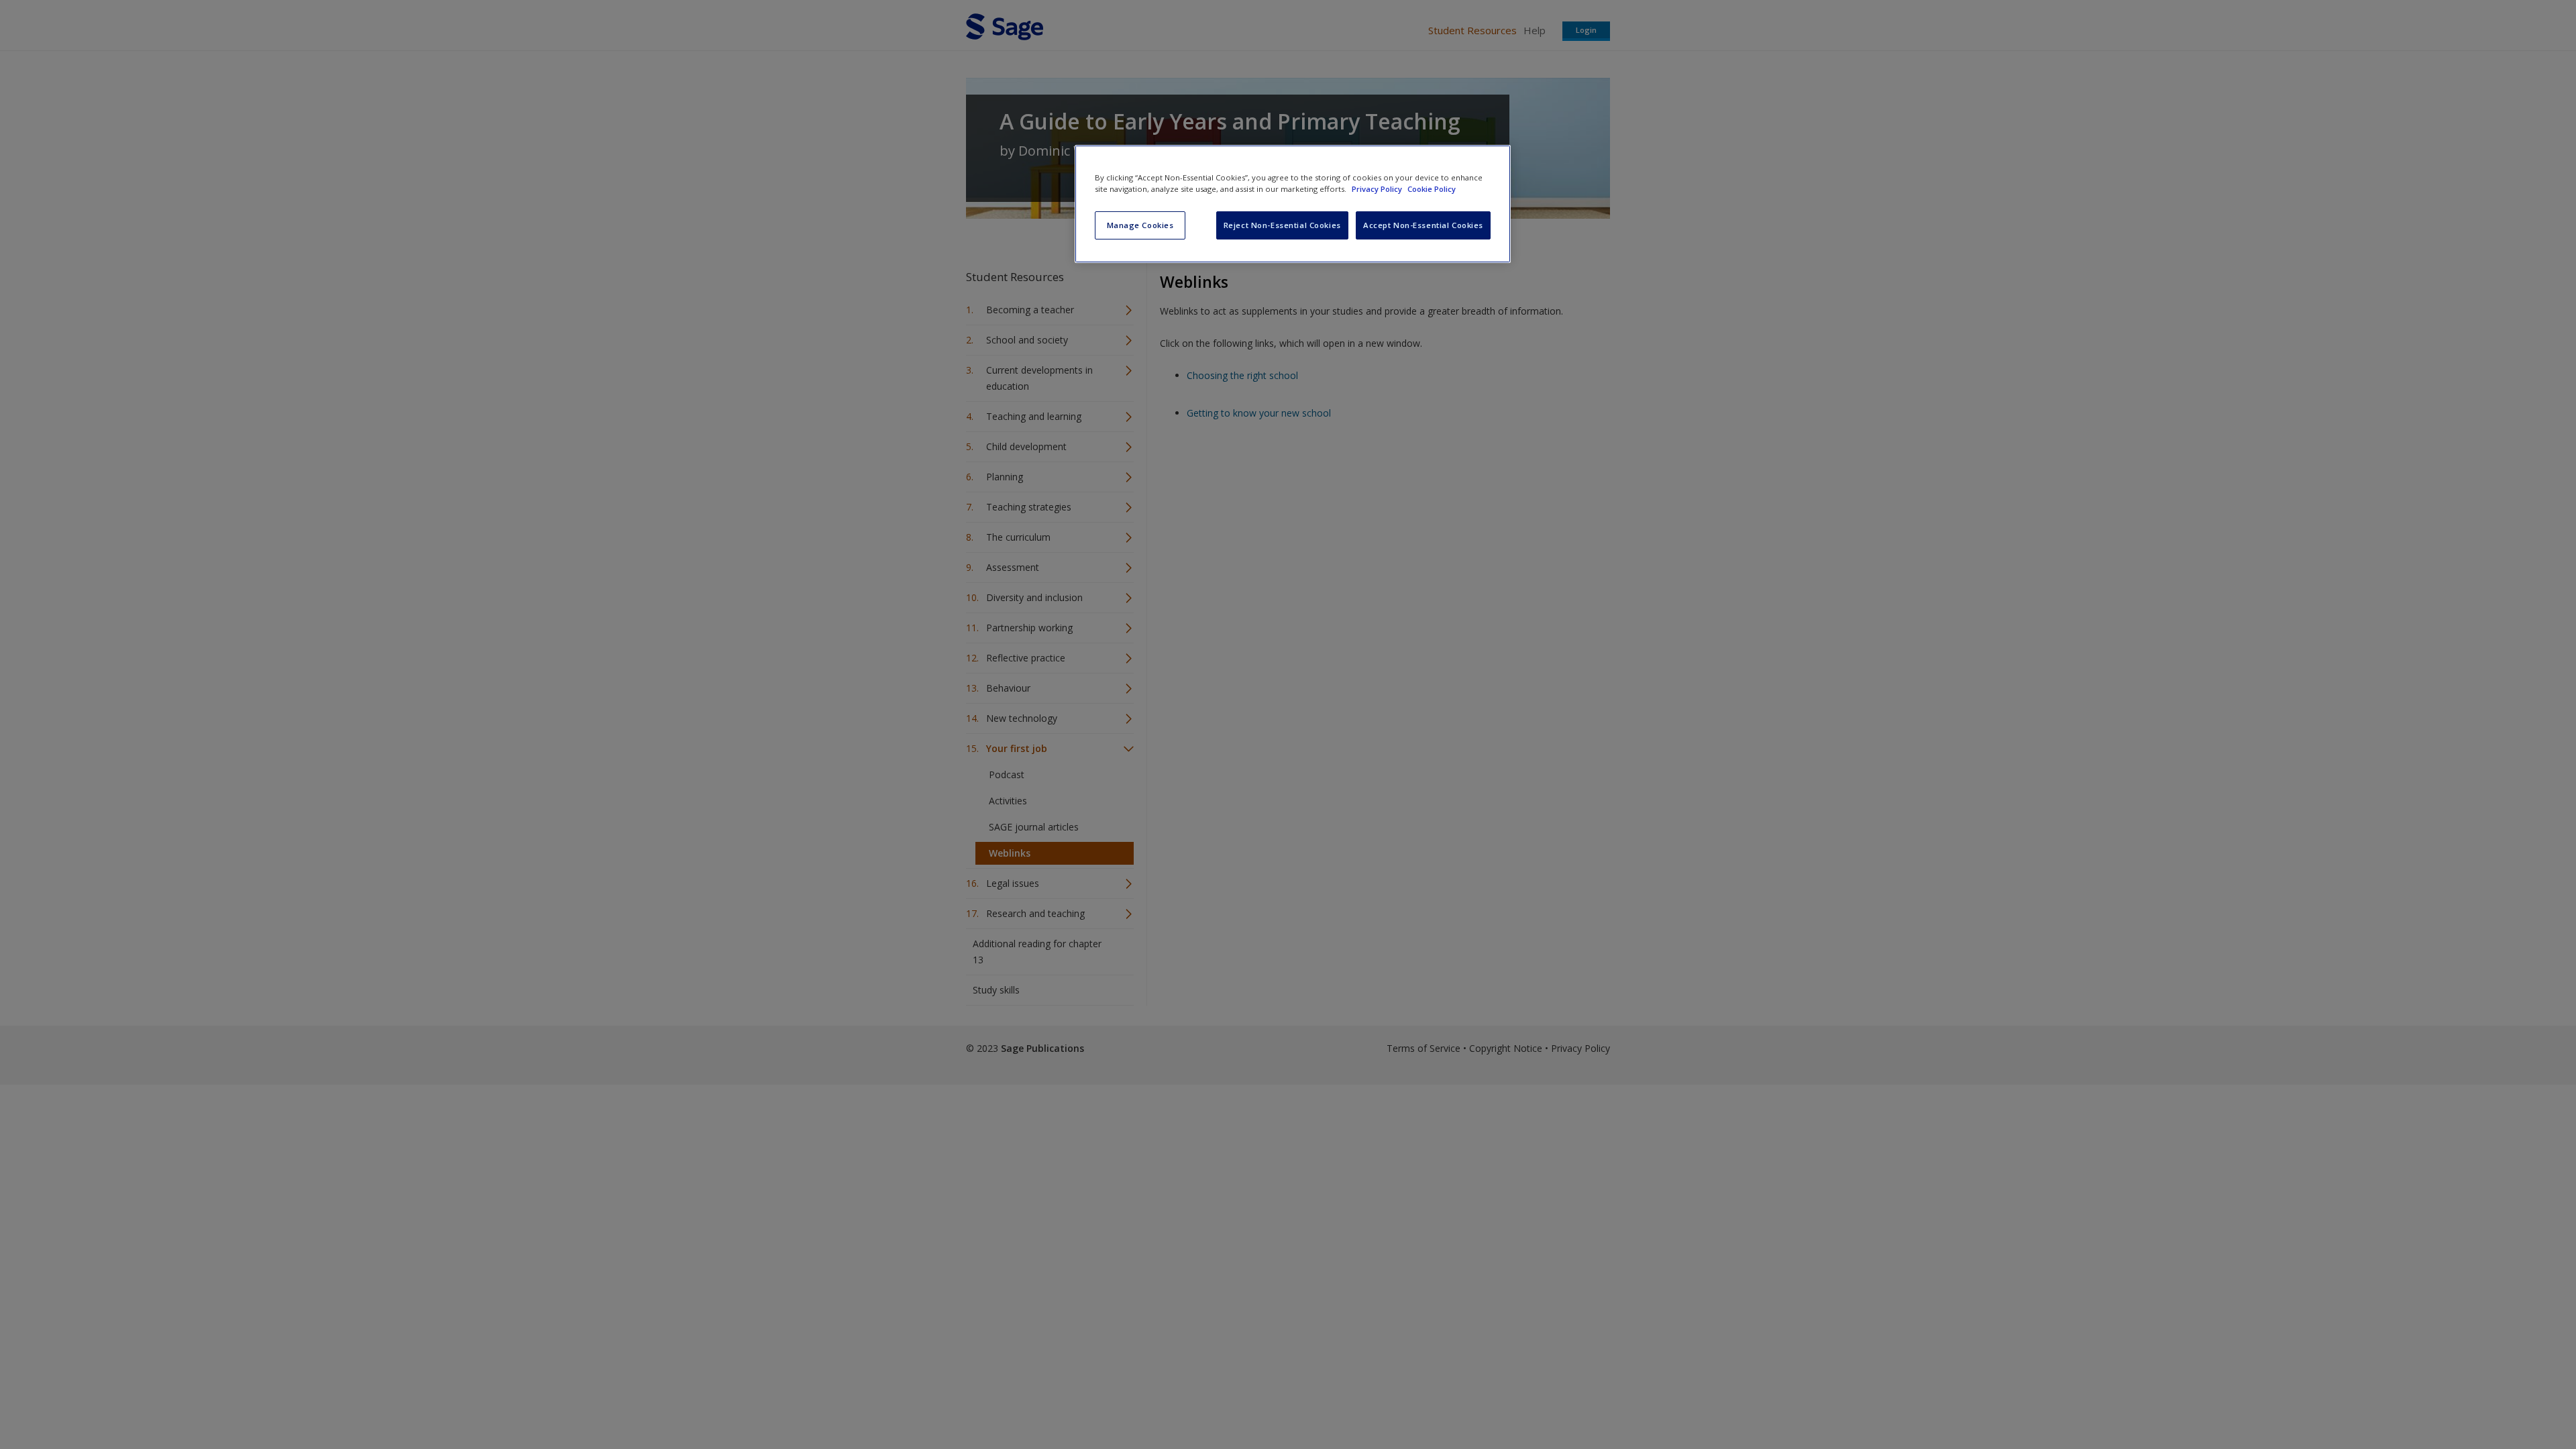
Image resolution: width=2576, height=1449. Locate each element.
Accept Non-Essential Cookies (1423, 225)
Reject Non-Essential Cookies (1282, 225)
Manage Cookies (1140, 225)
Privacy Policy (1378, 189)
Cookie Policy (1432, 189)
